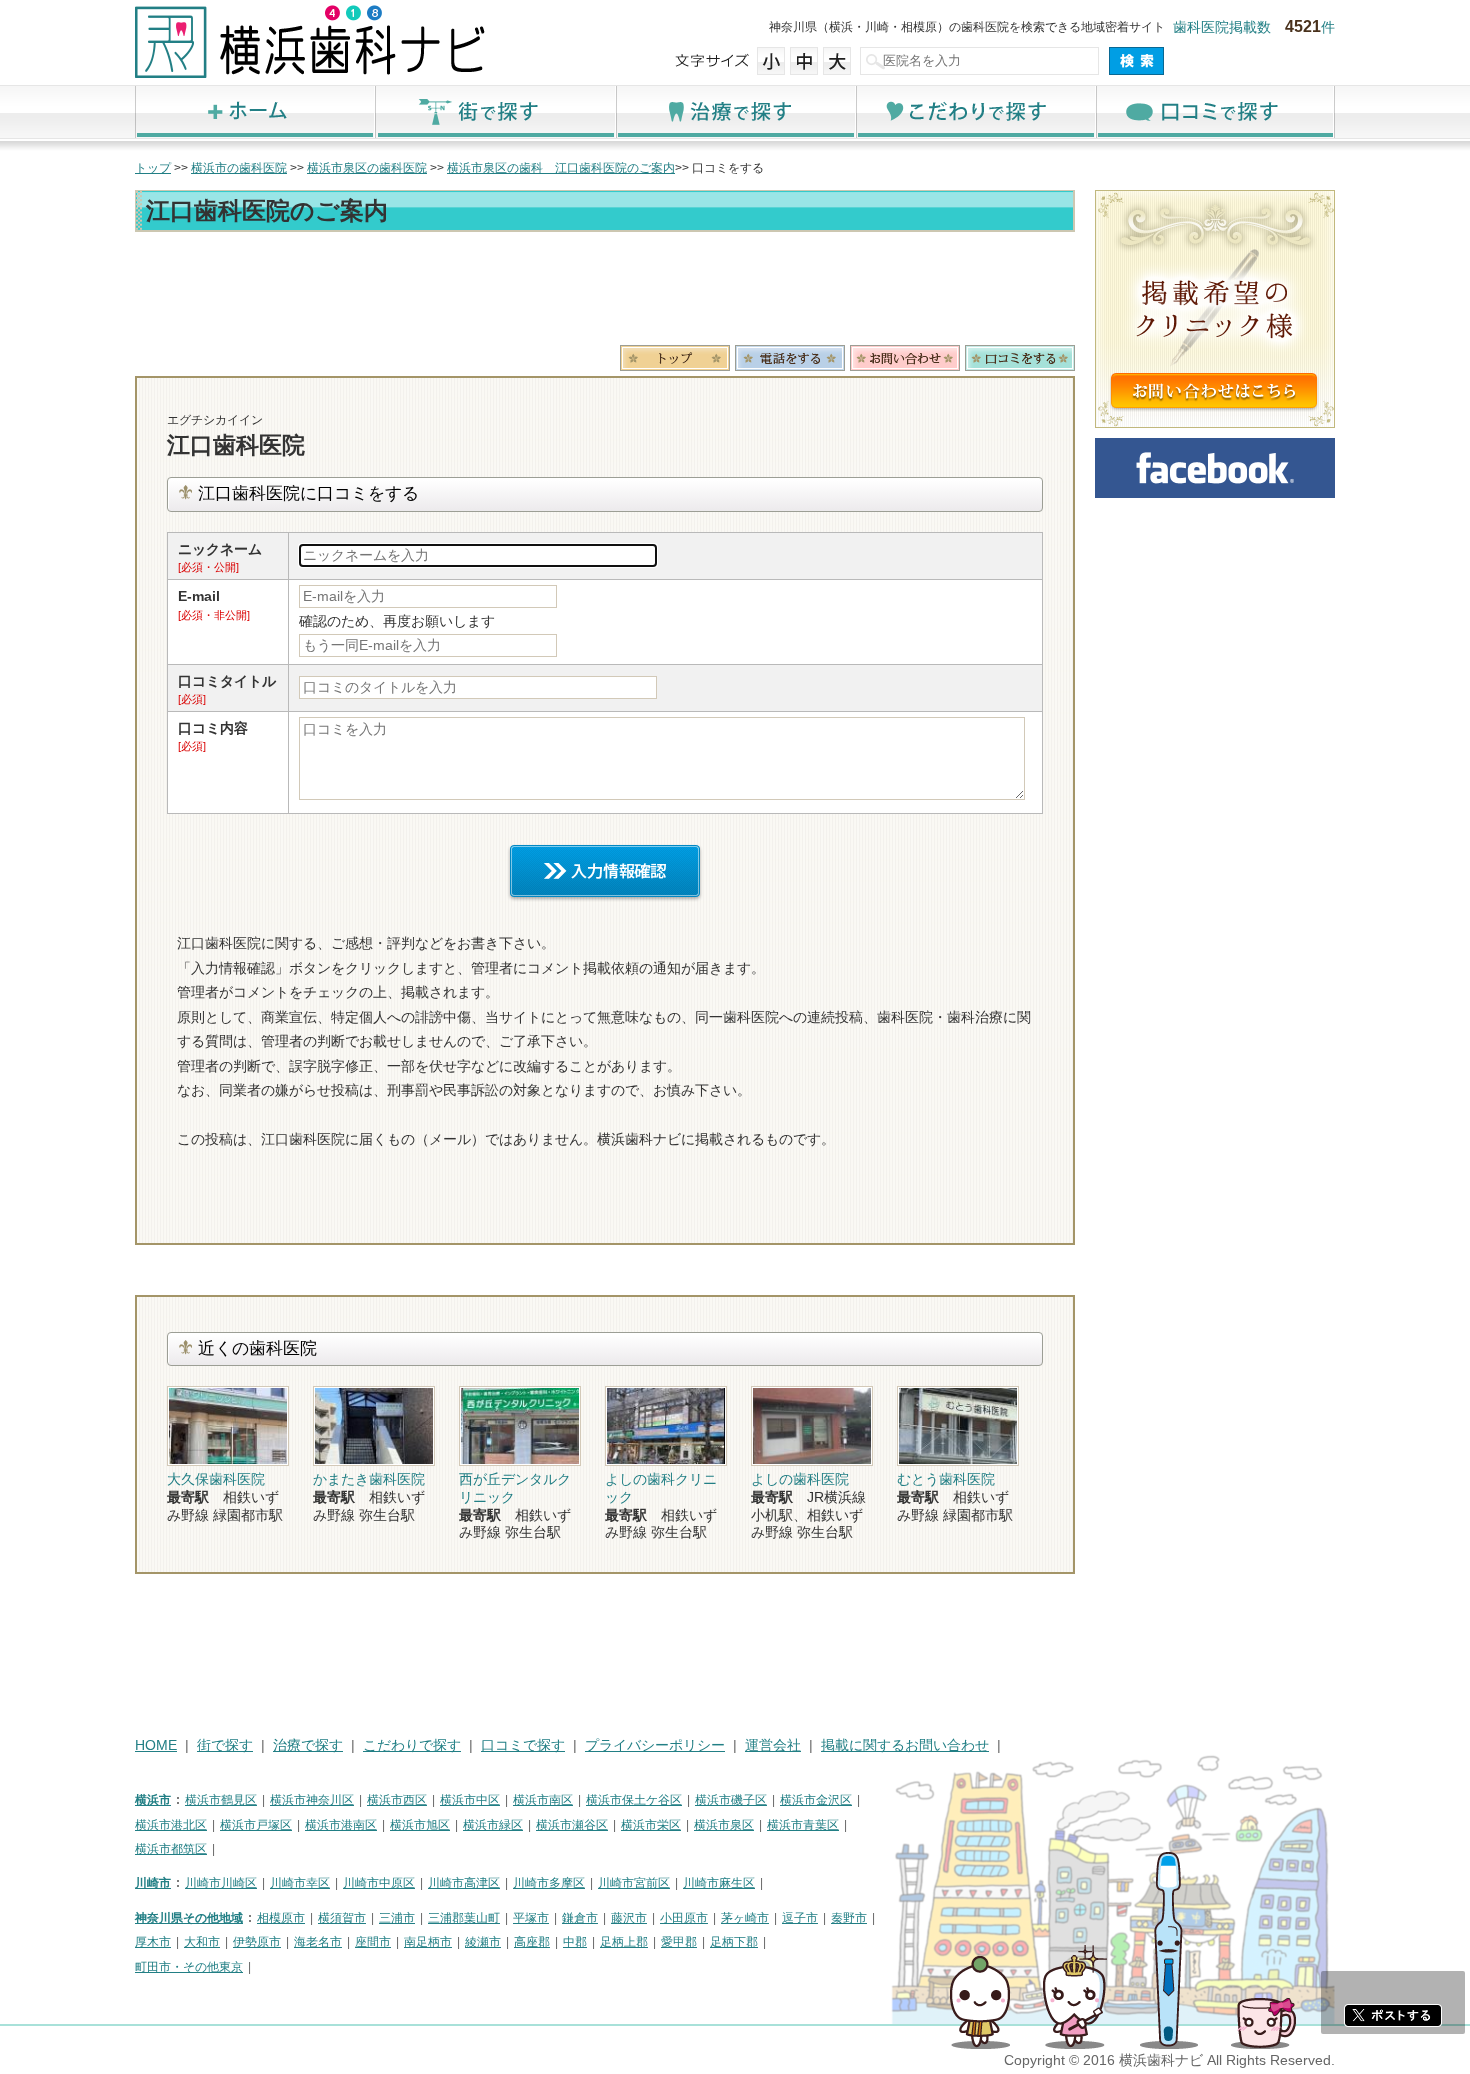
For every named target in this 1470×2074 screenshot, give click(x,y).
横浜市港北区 (171, 1825)
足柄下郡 (734, 1942)
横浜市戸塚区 (256, 1825)
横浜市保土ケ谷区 (634, 1800)
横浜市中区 (470, 1800)
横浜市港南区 (341, 1825)
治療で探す (735, 111)
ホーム (255, 111)
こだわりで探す (975, 111)
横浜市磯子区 (731, 1800)
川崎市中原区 (379, 1883)
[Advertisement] (605, 292)
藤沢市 (629, 1918)
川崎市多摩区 (549, 1883)
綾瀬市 (483, 1942)
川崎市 (153, 1883)
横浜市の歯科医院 (239, 168)
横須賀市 (342, 1918)
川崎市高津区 (464, 1883)
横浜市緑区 (493, 1825)
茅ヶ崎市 (745, 1918)
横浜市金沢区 (816, 1800)
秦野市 (849, 1918)
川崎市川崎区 (221, 1883)
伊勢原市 (257, 1942)
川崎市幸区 (300, 1883)
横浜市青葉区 (803, 1825)
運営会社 (773, 1745)
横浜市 (153, 1800)
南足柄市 (428, 1942)
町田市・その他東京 (189, 1967)
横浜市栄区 (651, 1825)
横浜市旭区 (420, 1825)
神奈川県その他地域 (189, 1918)
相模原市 (281, 1918)
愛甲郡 (679, 1942)
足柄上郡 (624, 1942)
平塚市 (531, 1918)
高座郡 (532, 1942)
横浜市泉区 (724, 1825)
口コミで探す (1215, 111)
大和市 (202, 1942)
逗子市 (800, 1918)
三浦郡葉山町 (464, 1918)
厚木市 (153, 1942)
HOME (156, 1745)
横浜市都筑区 (171, 1849)
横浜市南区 (543, 1800)
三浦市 (397, 1918)
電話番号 (790, 358)
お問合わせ (905, 358)
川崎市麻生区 (719, 1883)
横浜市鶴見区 (221, 1800)
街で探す (495, 111)
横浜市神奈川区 (312, 1800)
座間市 (373, 1942)
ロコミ (1020, 358)
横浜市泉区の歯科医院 (367, 168)
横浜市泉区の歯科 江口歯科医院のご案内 (561, 168)
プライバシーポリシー (655, 1745)
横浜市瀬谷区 (572, 1825)
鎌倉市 (580, 1918)
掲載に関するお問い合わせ (905, 1745)
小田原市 (684, 1918)
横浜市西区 (397, 1800)
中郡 (575, 1942)
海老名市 (318, 1942)
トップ (153, 168)
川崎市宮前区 (634, 1883)
